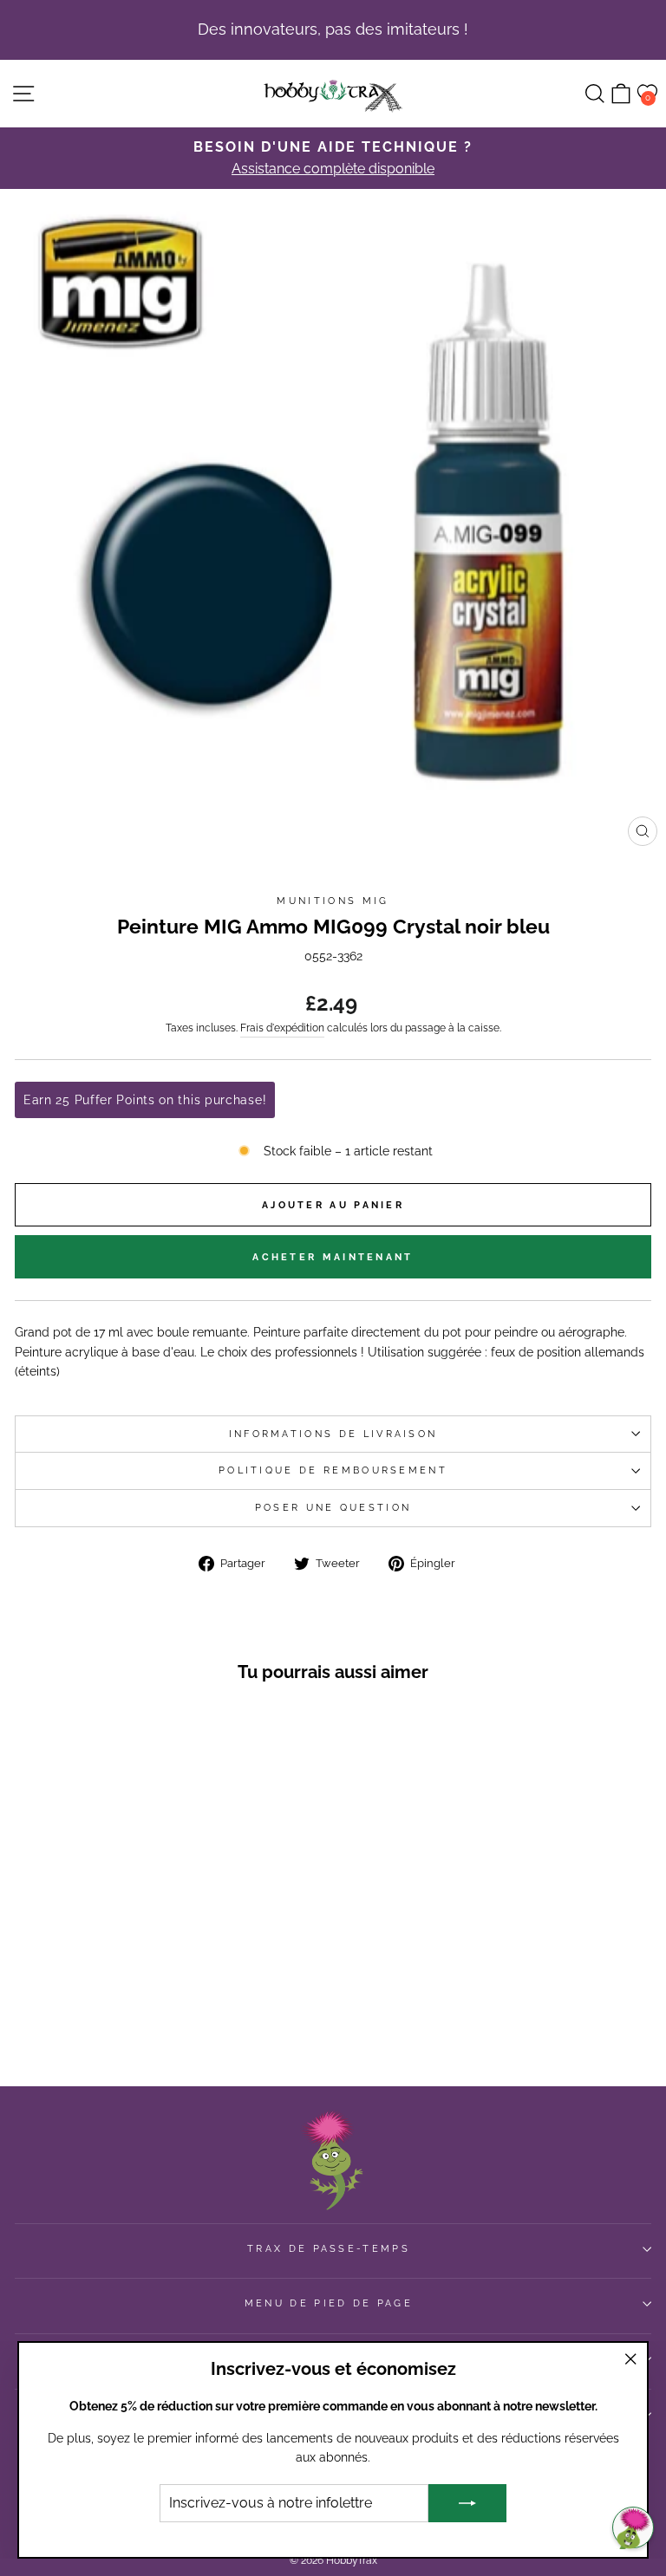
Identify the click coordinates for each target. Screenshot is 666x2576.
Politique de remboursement (333, 1470)
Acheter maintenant (333, 1257)
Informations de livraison (333, 1434)
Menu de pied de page (329, 2303)
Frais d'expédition (282, 1028)
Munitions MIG (333, 901)
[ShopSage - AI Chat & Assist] (633, 2527)
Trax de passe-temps (329, 2249)
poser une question (333, 1508)
